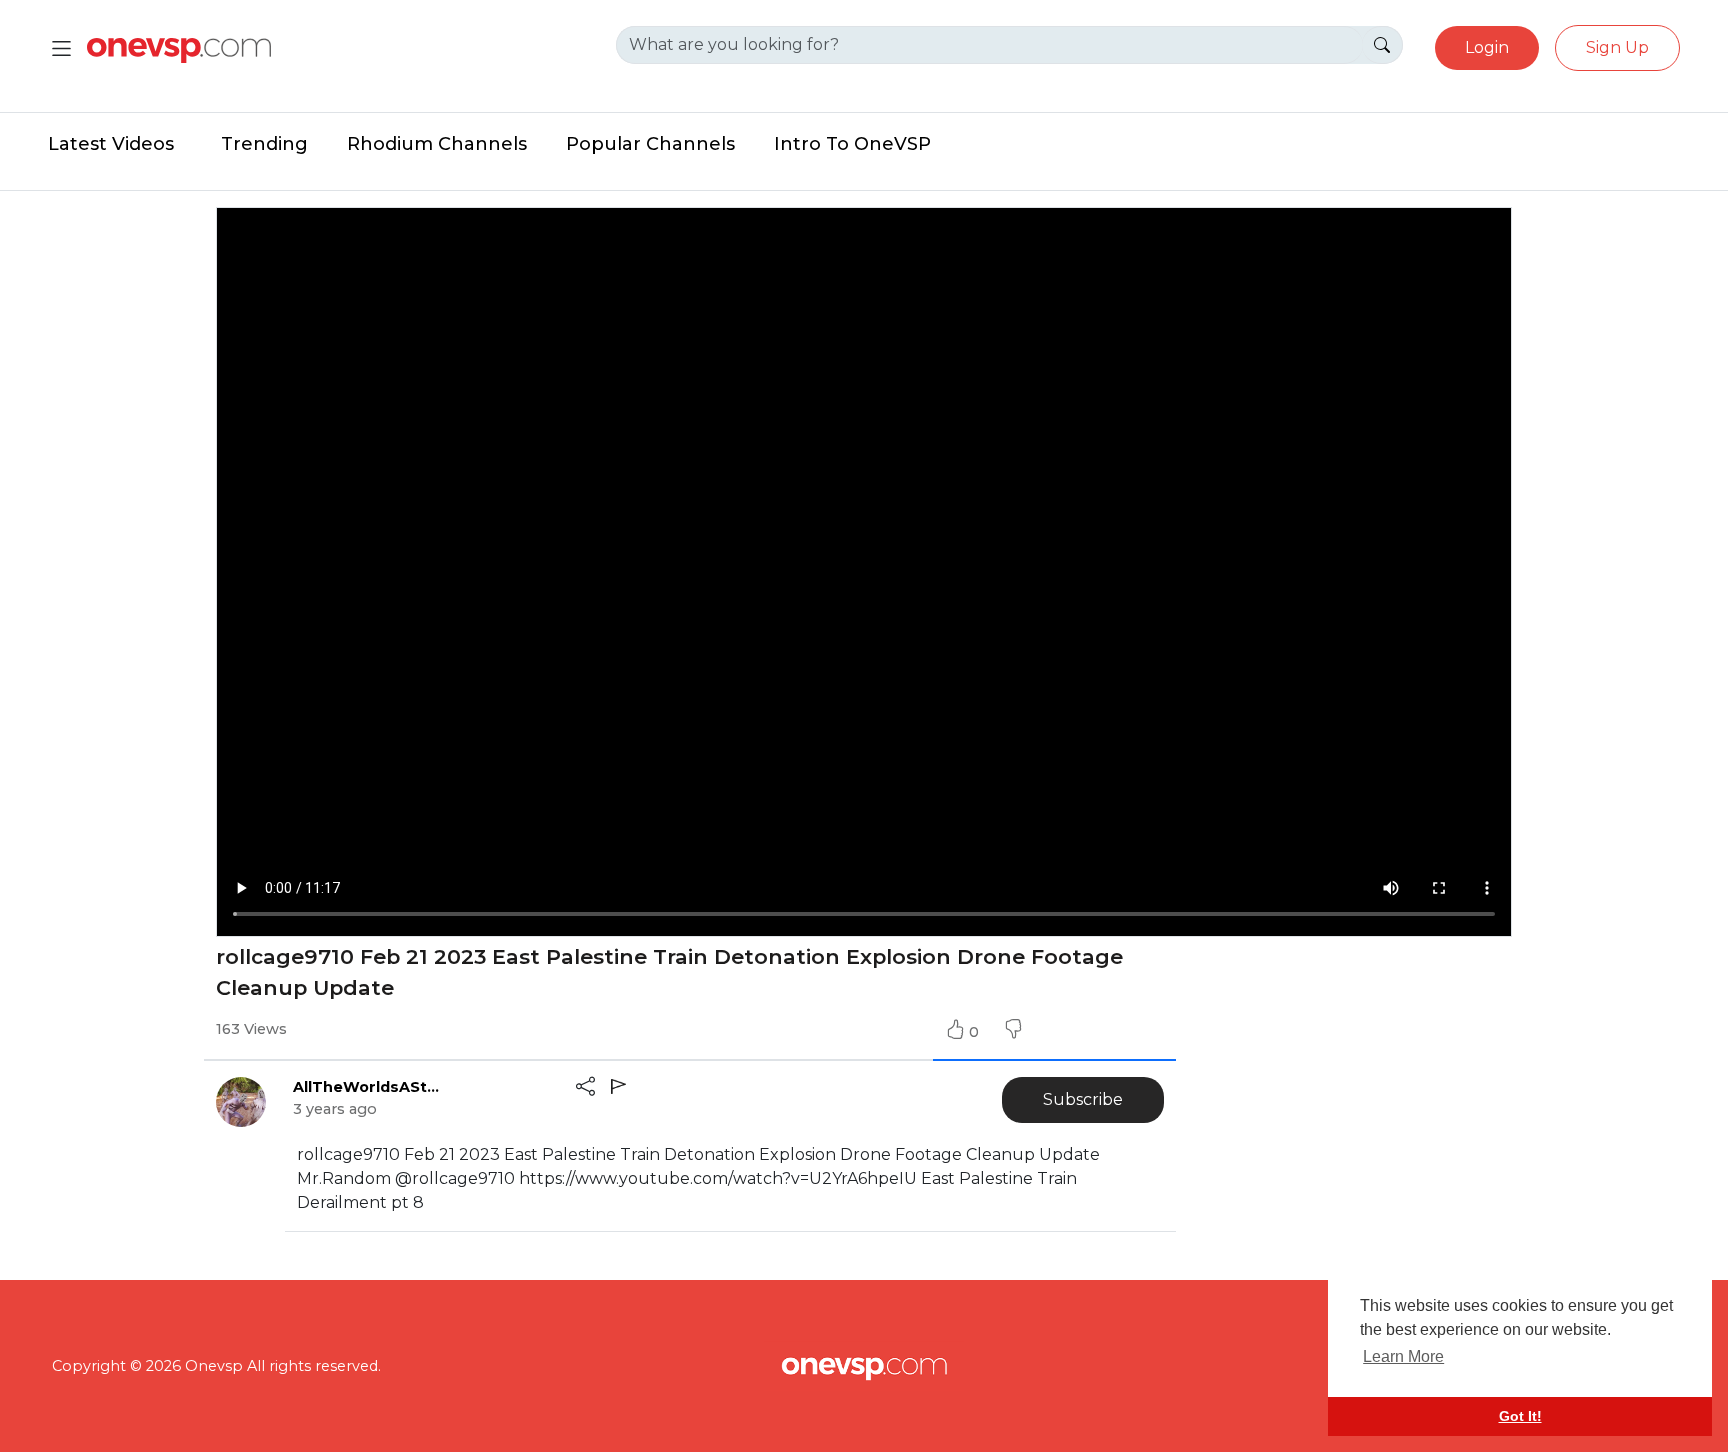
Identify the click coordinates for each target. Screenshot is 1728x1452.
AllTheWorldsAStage (368, 1087)
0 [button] (976, 1032)
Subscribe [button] (1083, 1099)
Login (1487, 47)
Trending (264, 144)
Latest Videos (111, 144)
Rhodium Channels (437, 144)
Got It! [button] (1520, 1416)
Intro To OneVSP (852, 144)
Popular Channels (650, 144)
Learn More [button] (1403, 1356)
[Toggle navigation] (61, 48)
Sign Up (1617, 47)
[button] (1013, 1032)
